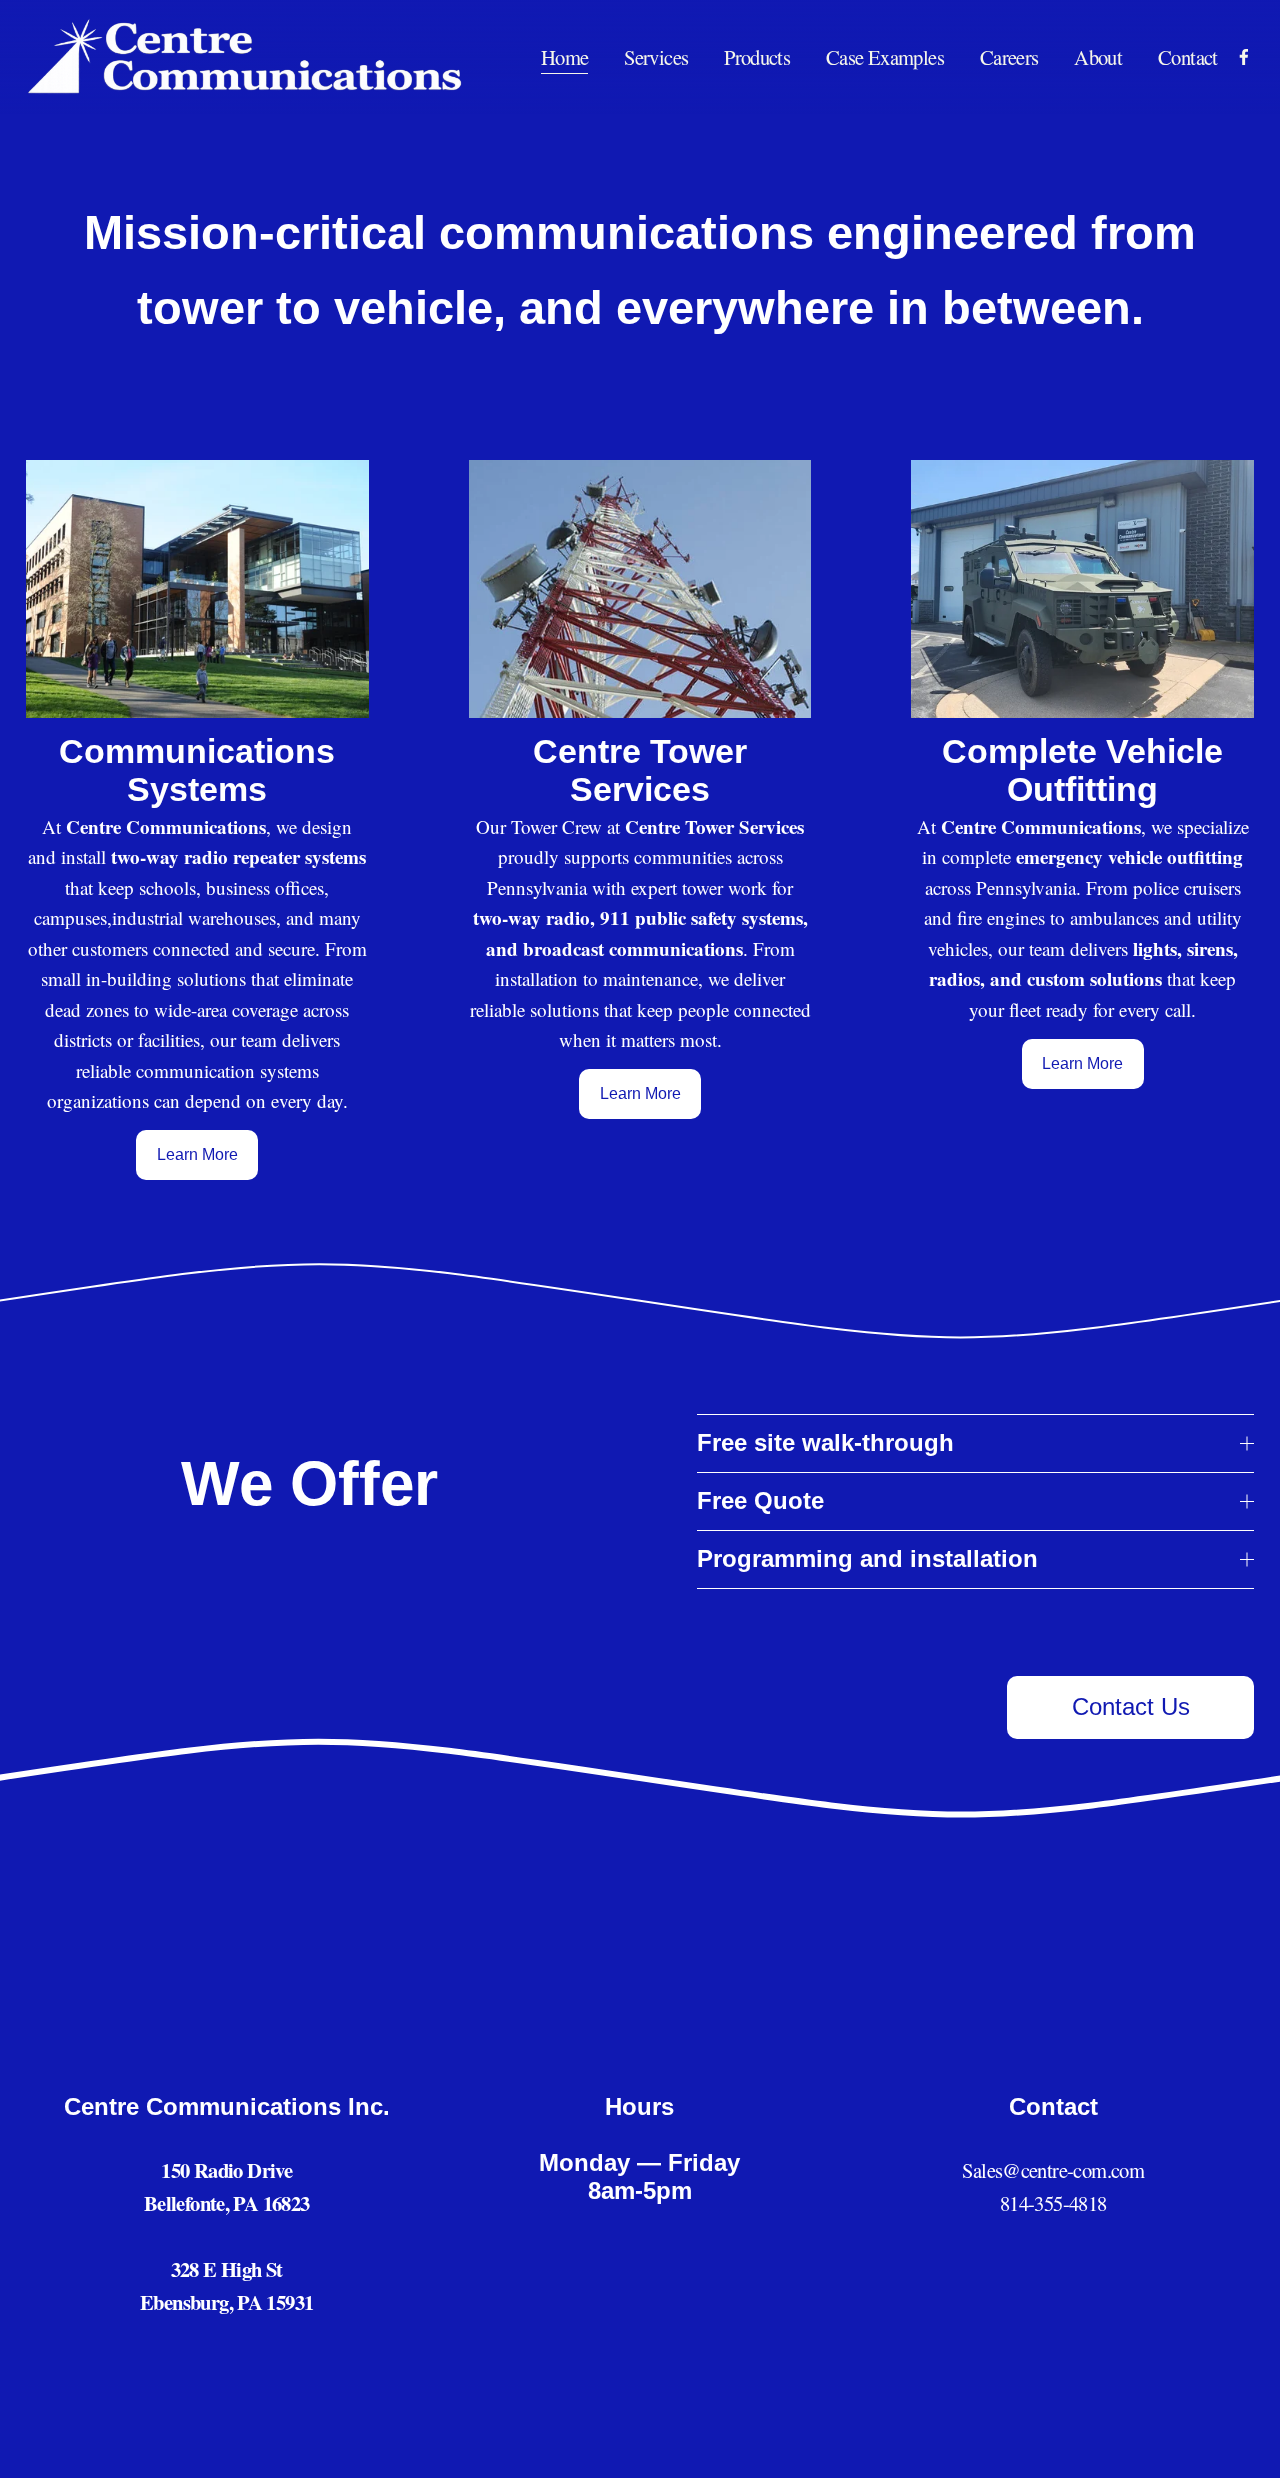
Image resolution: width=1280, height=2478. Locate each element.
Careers (1009, 57)
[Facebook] (1244, 57)
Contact (1188, 57)
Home (565, 57)
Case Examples (885, 57)
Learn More (197, 1154)
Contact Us (1131, 1707)
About (1098, 57)
